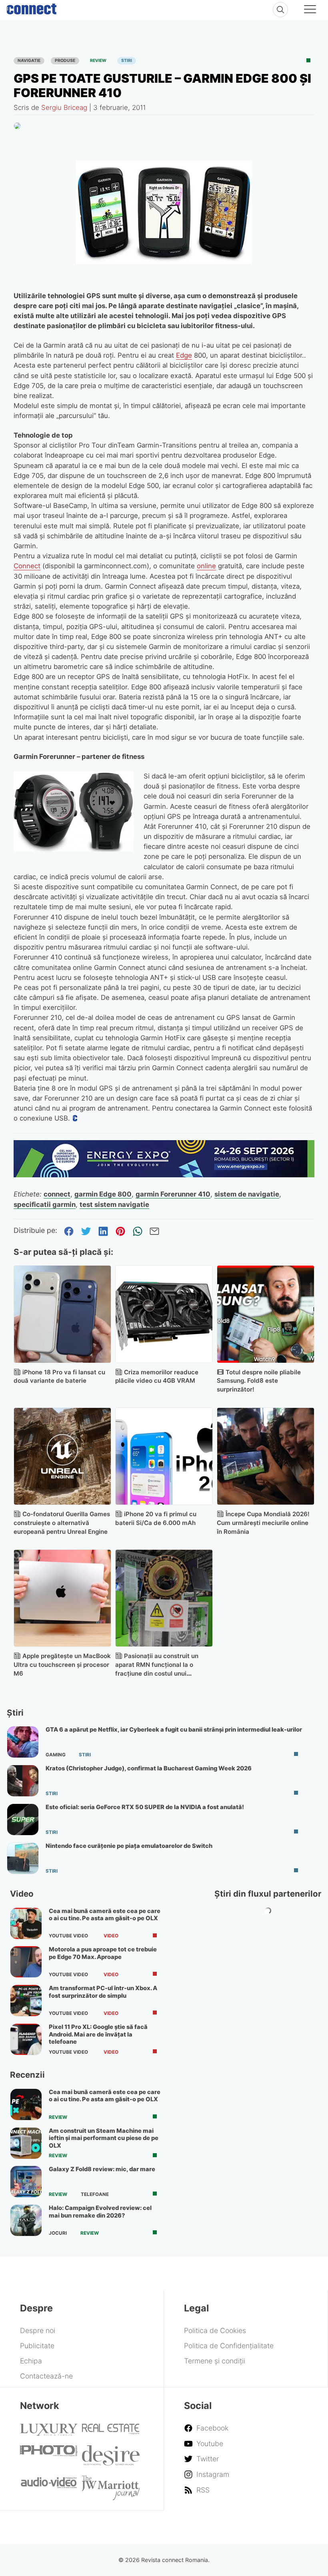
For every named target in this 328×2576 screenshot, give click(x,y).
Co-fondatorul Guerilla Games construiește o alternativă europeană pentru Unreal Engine (62, 1523)
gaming (56, 1755)
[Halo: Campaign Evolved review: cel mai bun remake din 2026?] (26, 2220)
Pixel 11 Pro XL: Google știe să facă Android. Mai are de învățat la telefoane (98, 2034)
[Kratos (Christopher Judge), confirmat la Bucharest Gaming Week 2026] (23, 1781)
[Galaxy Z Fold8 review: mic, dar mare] (26, 2182)
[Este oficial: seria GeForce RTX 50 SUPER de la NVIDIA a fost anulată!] (23, 1820)
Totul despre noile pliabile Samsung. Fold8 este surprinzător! (259, 1381)
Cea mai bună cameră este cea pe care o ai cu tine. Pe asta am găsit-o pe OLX (105, 1915)
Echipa (31, 2361)
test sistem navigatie (114, 1204)
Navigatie (29, 61)
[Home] (32, 7)
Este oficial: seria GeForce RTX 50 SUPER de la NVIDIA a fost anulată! (145, 1807)
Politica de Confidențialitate (229, 2346)
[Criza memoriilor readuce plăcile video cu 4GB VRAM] (164, 1314)
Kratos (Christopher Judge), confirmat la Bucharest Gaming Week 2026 (149, 1768)
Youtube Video (68, 1936)
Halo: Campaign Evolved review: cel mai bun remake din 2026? (100, 2212)
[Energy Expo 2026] (164, 1175)
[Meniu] (310, 10)
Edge (184, 355)
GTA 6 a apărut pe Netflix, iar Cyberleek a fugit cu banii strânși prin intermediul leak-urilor (174, 1730)
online (206, 566)
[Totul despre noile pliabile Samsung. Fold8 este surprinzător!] (266, 1314)
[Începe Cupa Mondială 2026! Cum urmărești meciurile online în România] (266, 1456)
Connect (27, 566)
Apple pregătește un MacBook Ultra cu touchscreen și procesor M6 (62, 1665)
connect (57, 1194)
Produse (65, 61)
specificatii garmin (45, 1204)
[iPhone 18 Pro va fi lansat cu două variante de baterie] (62, 1314)
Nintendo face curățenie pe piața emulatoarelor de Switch (129, 1846)
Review (98, 61)
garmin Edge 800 (103, 1194)
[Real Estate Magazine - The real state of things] (111, 2432)
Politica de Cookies (215, 2330)
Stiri (127, 61)
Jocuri (58, 2233)
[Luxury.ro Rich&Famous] (49, 2433)
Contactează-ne (46, 2376)
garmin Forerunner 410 (173, 1194)
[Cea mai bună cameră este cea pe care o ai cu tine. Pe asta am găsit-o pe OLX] (26, 1923)
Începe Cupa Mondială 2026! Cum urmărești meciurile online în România (263, 1523)
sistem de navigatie (247, 1194)
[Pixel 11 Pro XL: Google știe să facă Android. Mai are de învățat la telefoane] (26, 2039)
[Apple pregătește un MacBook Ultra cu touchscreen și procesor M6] (62, 1598)
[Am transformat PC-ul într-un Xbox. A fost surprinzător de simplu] (26, 2001)
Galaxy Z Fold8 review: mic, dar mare (102, 2169)
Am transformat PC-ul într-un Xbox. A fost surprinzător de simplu (103, 1992)
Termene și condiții (215, 2361)
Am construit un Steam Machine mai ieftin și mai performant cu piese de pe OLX (104, 2138)
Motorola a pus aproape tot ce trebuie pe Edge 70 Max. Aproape (103, 1953)
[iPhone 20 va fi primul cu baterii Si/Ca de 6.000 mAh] (164, 1456)
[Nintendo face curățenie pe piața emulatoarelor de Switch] (23, 1858)
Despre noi (38, 2330)
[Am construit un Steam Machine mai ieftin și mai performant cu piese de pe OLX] (26, 2143)
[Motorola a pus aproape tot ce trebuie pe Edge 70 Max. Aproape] (26, 1962)
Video (111, 1936)
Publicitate (37, 2346)
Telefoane (95, 2194)
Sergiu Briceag (64, 107)
